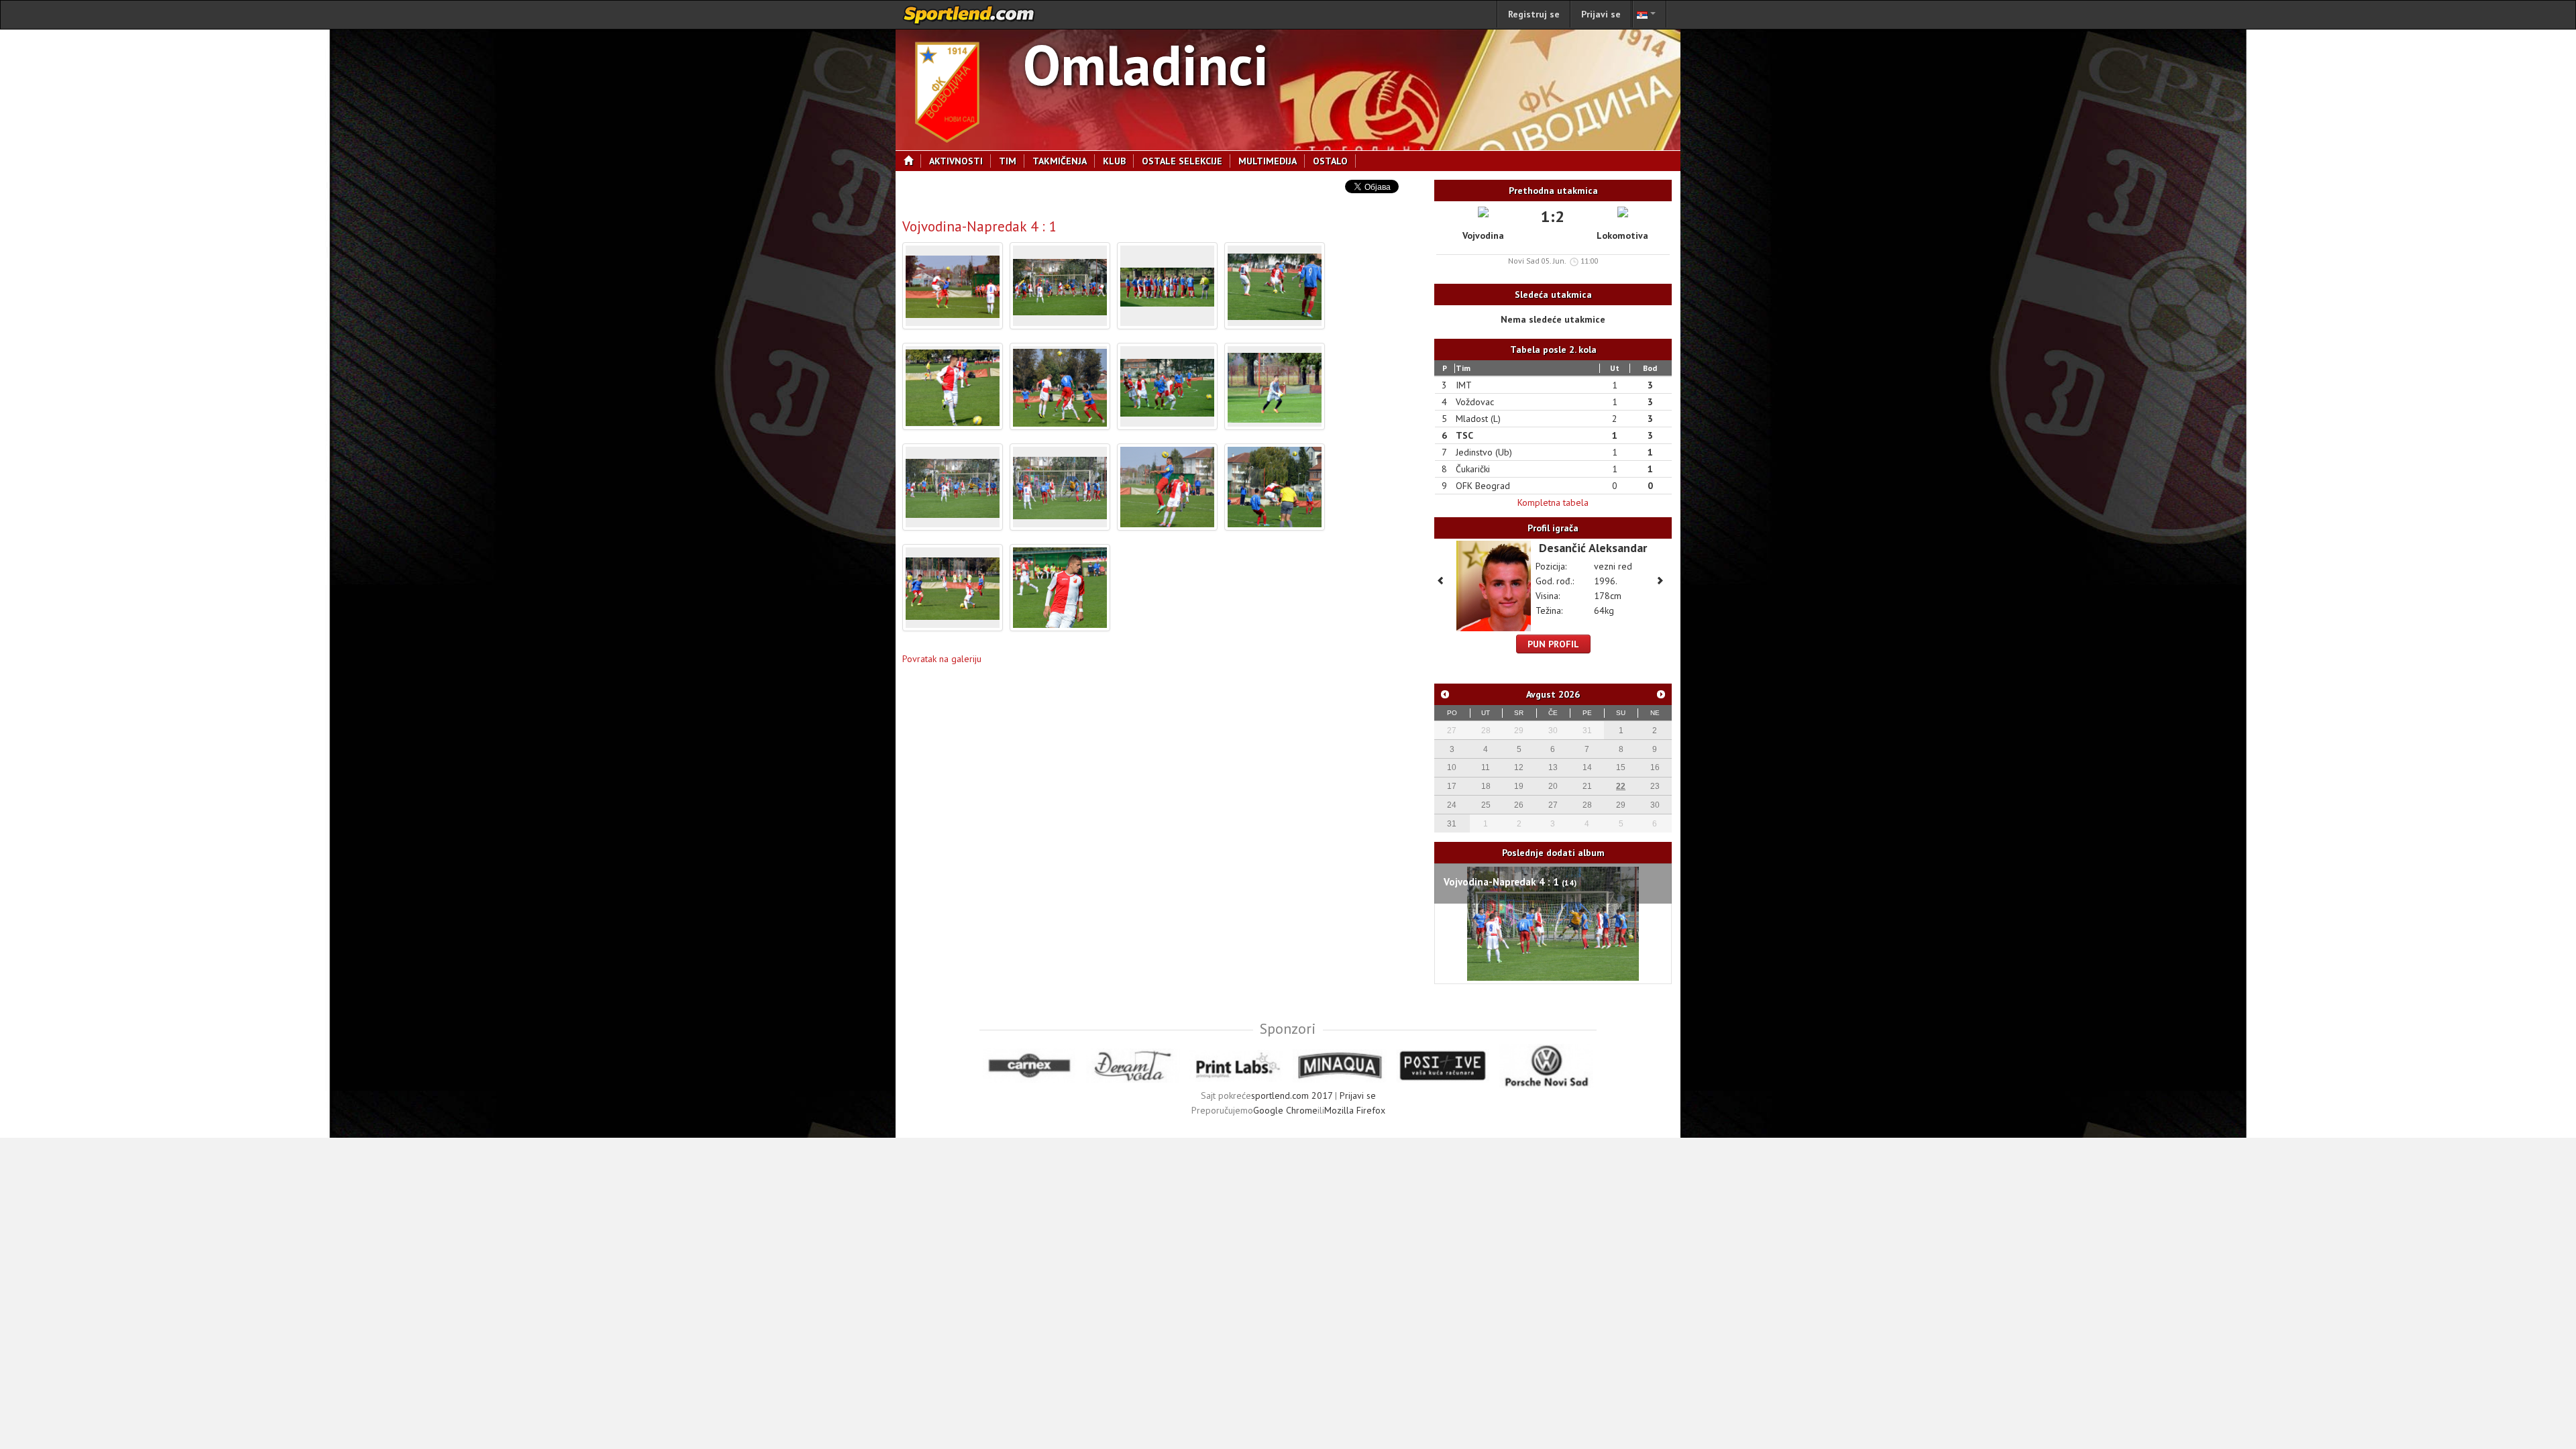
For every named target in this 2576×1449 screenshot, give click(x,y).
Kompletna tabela (1553, 502)
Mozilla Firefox (1355, 1110)
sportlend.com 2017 (1292, 1095)
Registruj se (1534, 14)
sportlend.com (969, 15)
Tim (1008, 161)
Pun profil (1553, 644)
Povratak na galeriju (942, 659)
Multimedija (1268, 161)
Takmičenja (1060, 161)
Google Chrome (1285, 1110)
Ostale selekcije (1182, 161)
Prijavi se (1601, 14)
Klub (1114, 161)
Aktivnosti (956, 161)
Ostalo (1330, 161)
